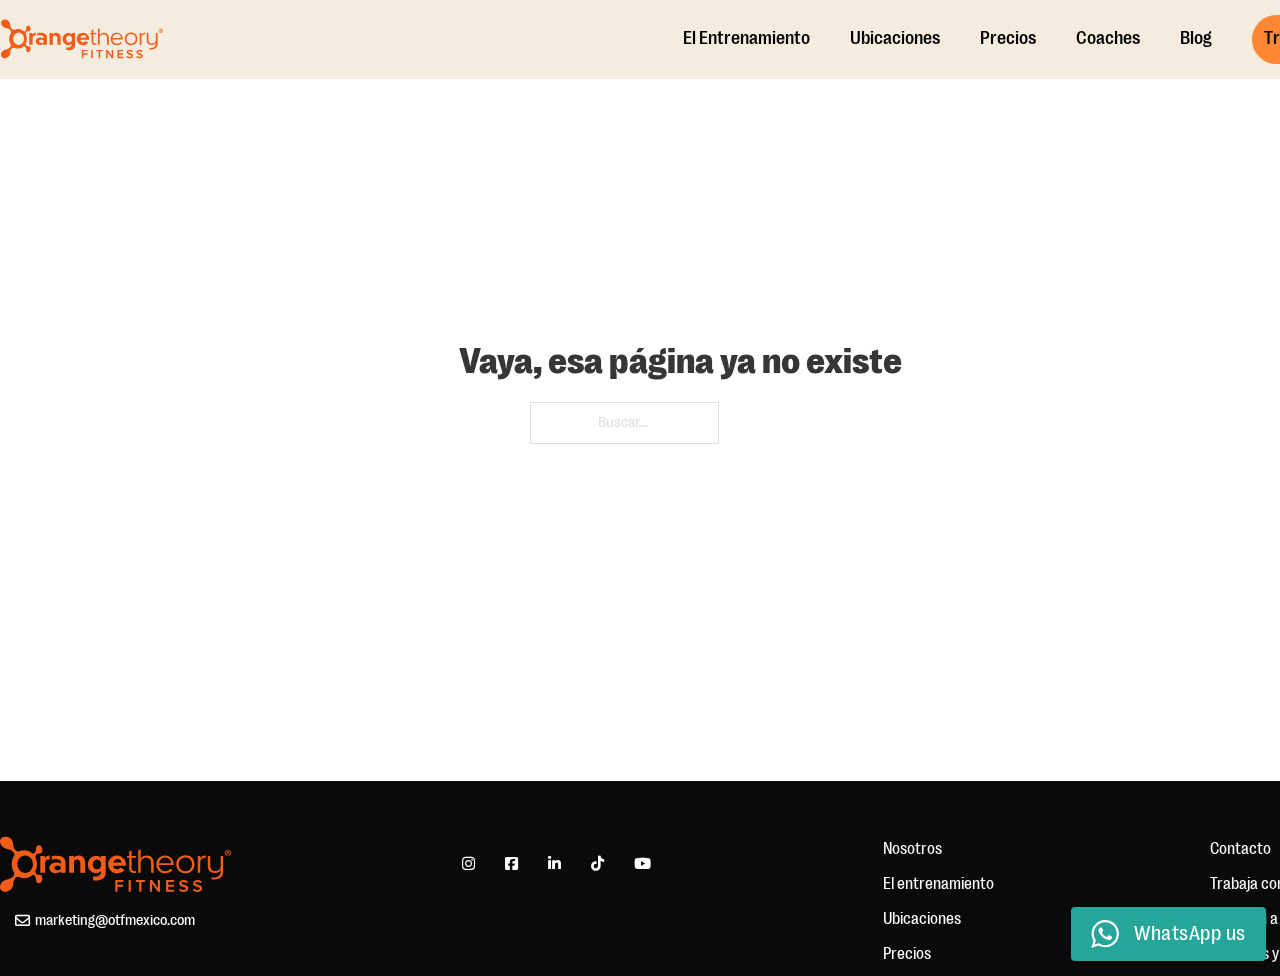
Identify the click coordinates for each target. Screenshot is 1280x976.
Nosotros (912, 849)
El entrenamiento (938, 884)
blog (1196, 39)
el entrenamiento (746, 39)
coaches (1108, 39)
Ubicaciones (922, 919)
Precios (907, 954)
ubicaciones (895, 39)
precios (1008, 39)
